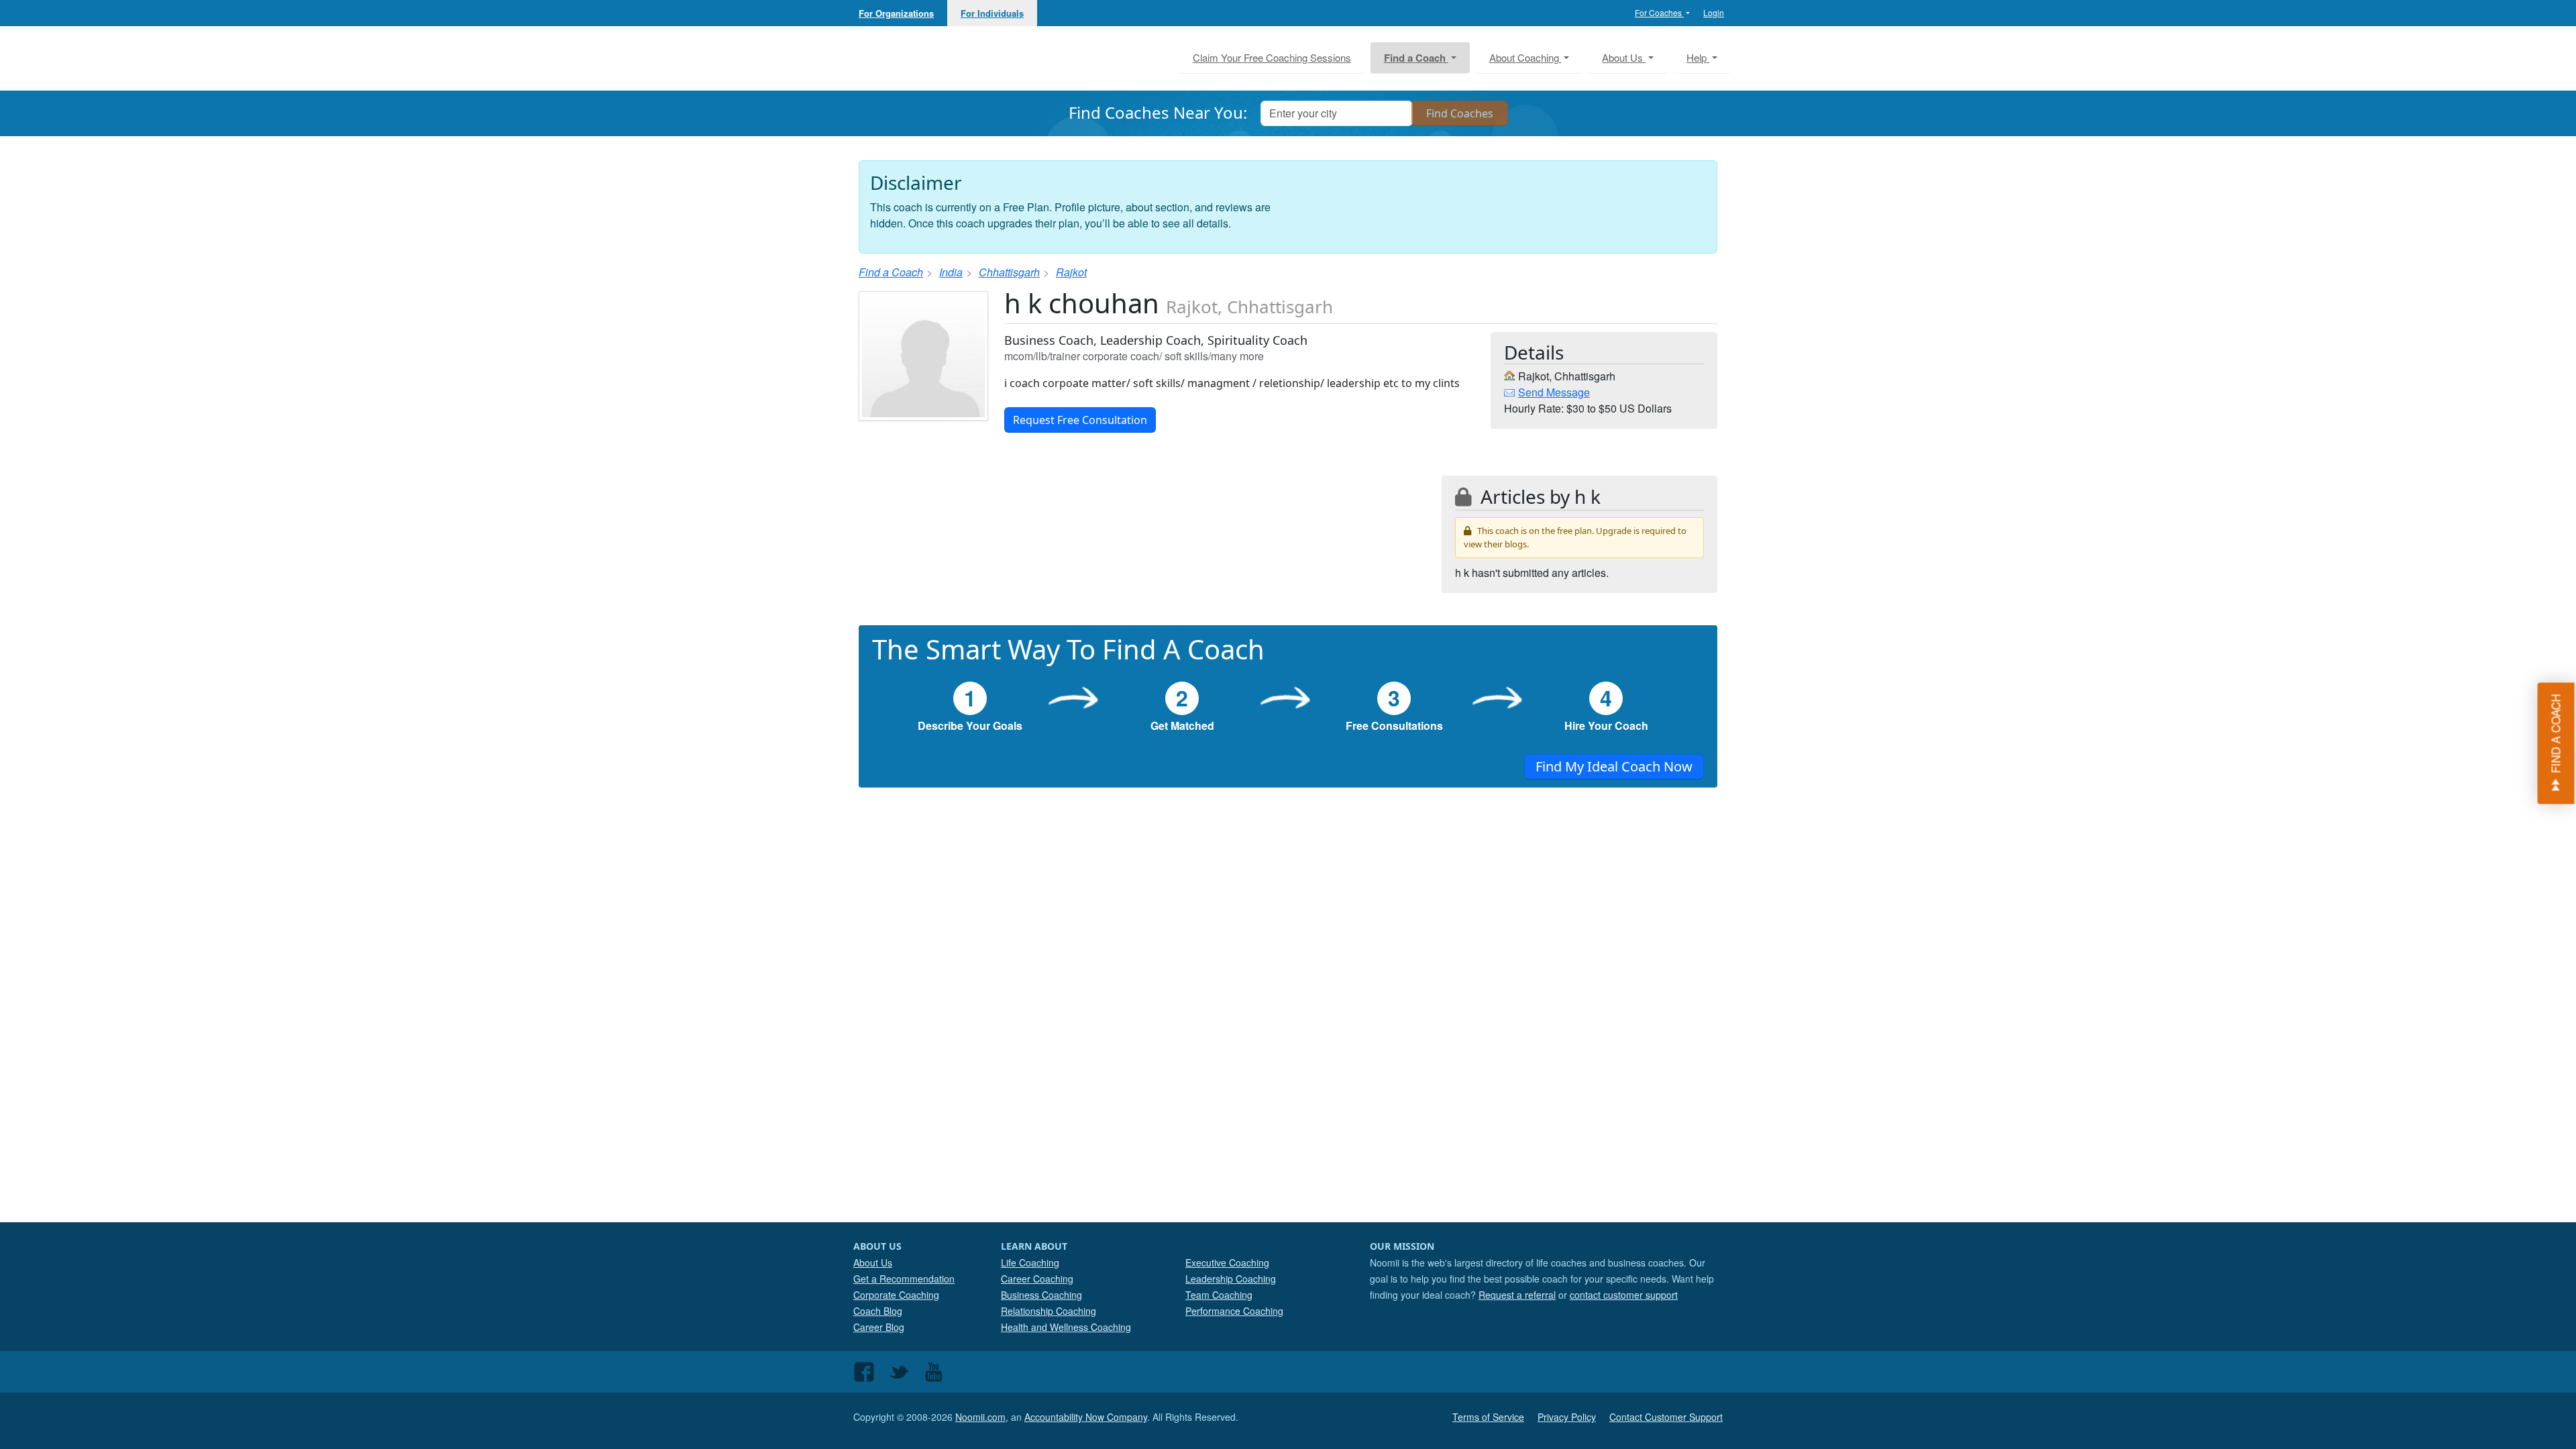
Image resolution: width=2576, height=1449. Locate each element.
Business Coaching (1041, 1295)
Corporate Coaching (896, 1295)
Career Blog (879, 1327)
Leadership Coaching (1231, 1279)
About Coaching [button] (1525, 57)
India (951, 272)
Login (1714, 12)
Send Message (1554, 392)
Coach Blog (878, 1311)
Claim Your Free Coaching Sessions (1272, 57)
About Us (873, 1263)
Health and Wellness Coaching (1066, 1327)
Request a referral (1517, 1295)
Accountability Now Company (1086, 1417)
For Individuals (992, 13)
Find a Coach (891, 272)
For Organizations (896, 13)
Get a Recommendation (904, 1279)
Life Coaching (1030, 1263)
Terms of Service (1488, 1417)
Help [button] (1698, 57)
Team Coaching (1219, 1295)
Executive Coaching (1227, 1263)
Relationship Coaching (1049, 1311)
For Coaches (1659, 12)
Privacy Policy (1567, 1417)
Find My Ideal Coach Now (1614, 766)
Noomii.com (980, 1417)
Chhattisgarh (1009, 272)
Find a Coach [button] (1416, 58)
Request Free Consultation (1080, 420)
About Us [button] (1624, 57)
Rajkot (1071, 272)
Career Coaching (1037, 1279)
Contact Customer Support (1666, 1417)
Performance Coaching (1234, 1311)
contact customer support (1624, 1295)
